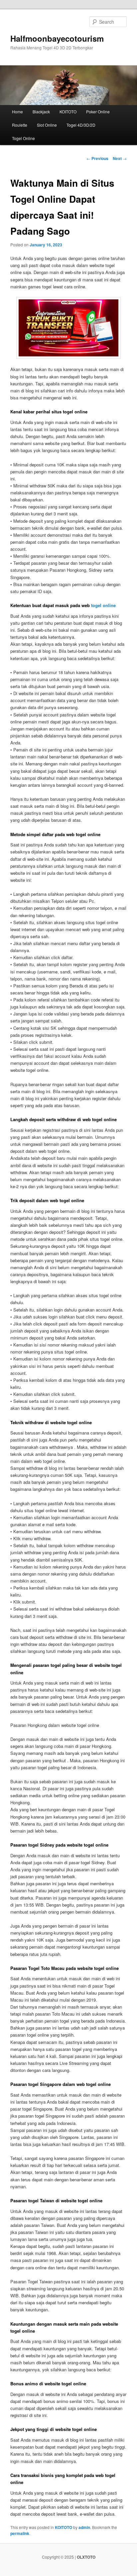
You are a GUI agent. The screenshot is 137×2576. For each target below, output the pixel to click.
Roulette (20, 125)
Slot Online (47, 125)
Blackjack (41, 112)
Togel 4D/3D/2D (81, 125)
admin (84, 2527)
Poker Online (98, 112)
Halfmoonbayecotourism (57, 38)
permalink (20, 2533)
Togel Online (23, 138)
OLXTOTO (86, 2557)
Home (17, 112)
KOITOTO (68, 112)
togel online (103, 605)
